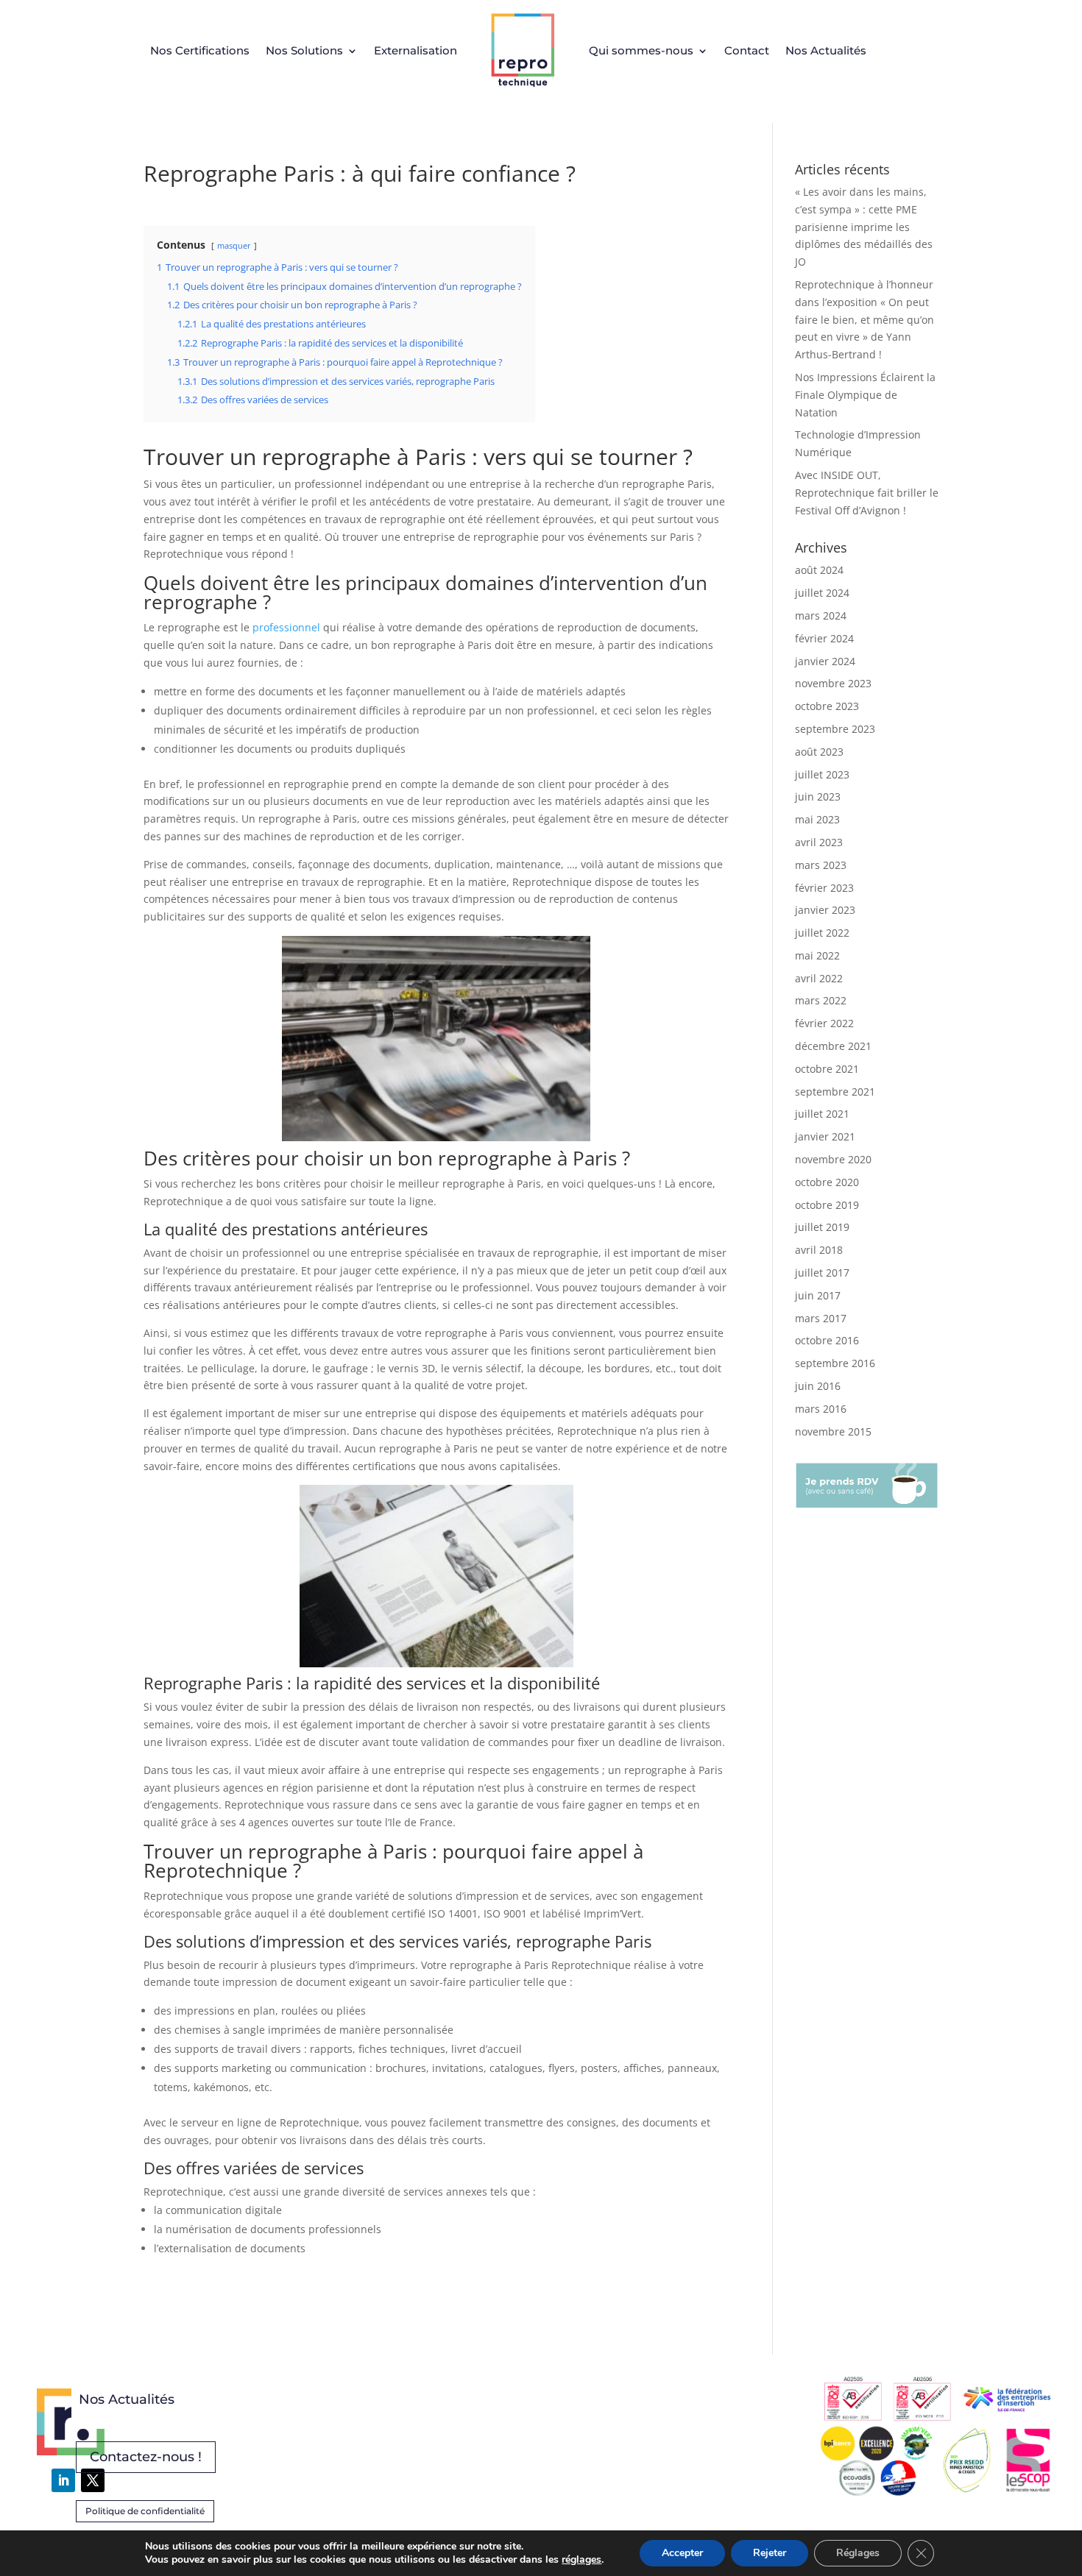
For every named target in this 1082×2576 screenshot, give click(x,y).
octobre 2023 (827, 706)
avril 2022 (819, 978)
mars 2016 (821, 1409)
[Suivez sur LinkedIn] (63, 2480)
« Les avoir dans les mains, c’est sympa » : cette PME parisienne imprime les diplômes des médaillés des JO (864, 227)
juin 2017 (818, 1295)
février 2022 (824, 1023)
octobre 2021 (827, 1069)
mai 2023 (817, 819)
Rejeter (770, 2553)
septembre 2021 (835, 1092)
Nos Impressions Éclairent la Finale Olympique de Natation (865, 395)
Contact (747, 50)
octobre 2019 (827, 1205)
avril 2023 (819, 842)
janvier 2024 (825, 661)
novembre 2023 (833, 683)
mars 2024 (821, 615)
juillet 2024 (822, 593)
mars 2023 (821, 865)
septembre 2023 (835, 729)
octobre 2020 (827, 1182)
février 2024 (824, 638)
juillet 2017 (822, 1273)
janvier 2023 (825, 910)
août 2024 (819, 570)
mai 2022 (817, 955)
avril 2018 (819, 1250)
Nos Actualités (826, 50)
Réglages (858, 2553)
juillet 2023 (822, 774)
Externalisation (416, 50)
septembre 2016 (835, 1363)
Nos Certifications (200, 50)
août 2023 (819, 752)
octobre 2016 (827, 1340)
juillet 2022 (822, 933)
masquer (234, 245)
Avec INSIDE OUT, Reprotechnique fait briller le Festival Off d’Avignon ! (867, 493)
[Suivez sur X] (93, 2480)
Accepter (682, 2553)
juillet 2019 (822, 1227)
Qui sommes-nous (641, 50)
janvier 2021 (825, 1136)
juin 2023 (818, 796)
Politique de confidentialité (145, 2511)
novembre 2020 (833, 1159)
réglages (581, 2560)
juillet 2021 (822, 1114)
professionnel (286, 627)
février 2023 (824, 888)
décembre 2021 (833, 1046)
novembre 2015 (833, 1431)
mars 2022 (821, 1000)
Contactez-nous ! (146, 2457)
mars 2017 (821, 1318)
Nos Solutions (304, 50)
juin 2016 (818, 1386)
